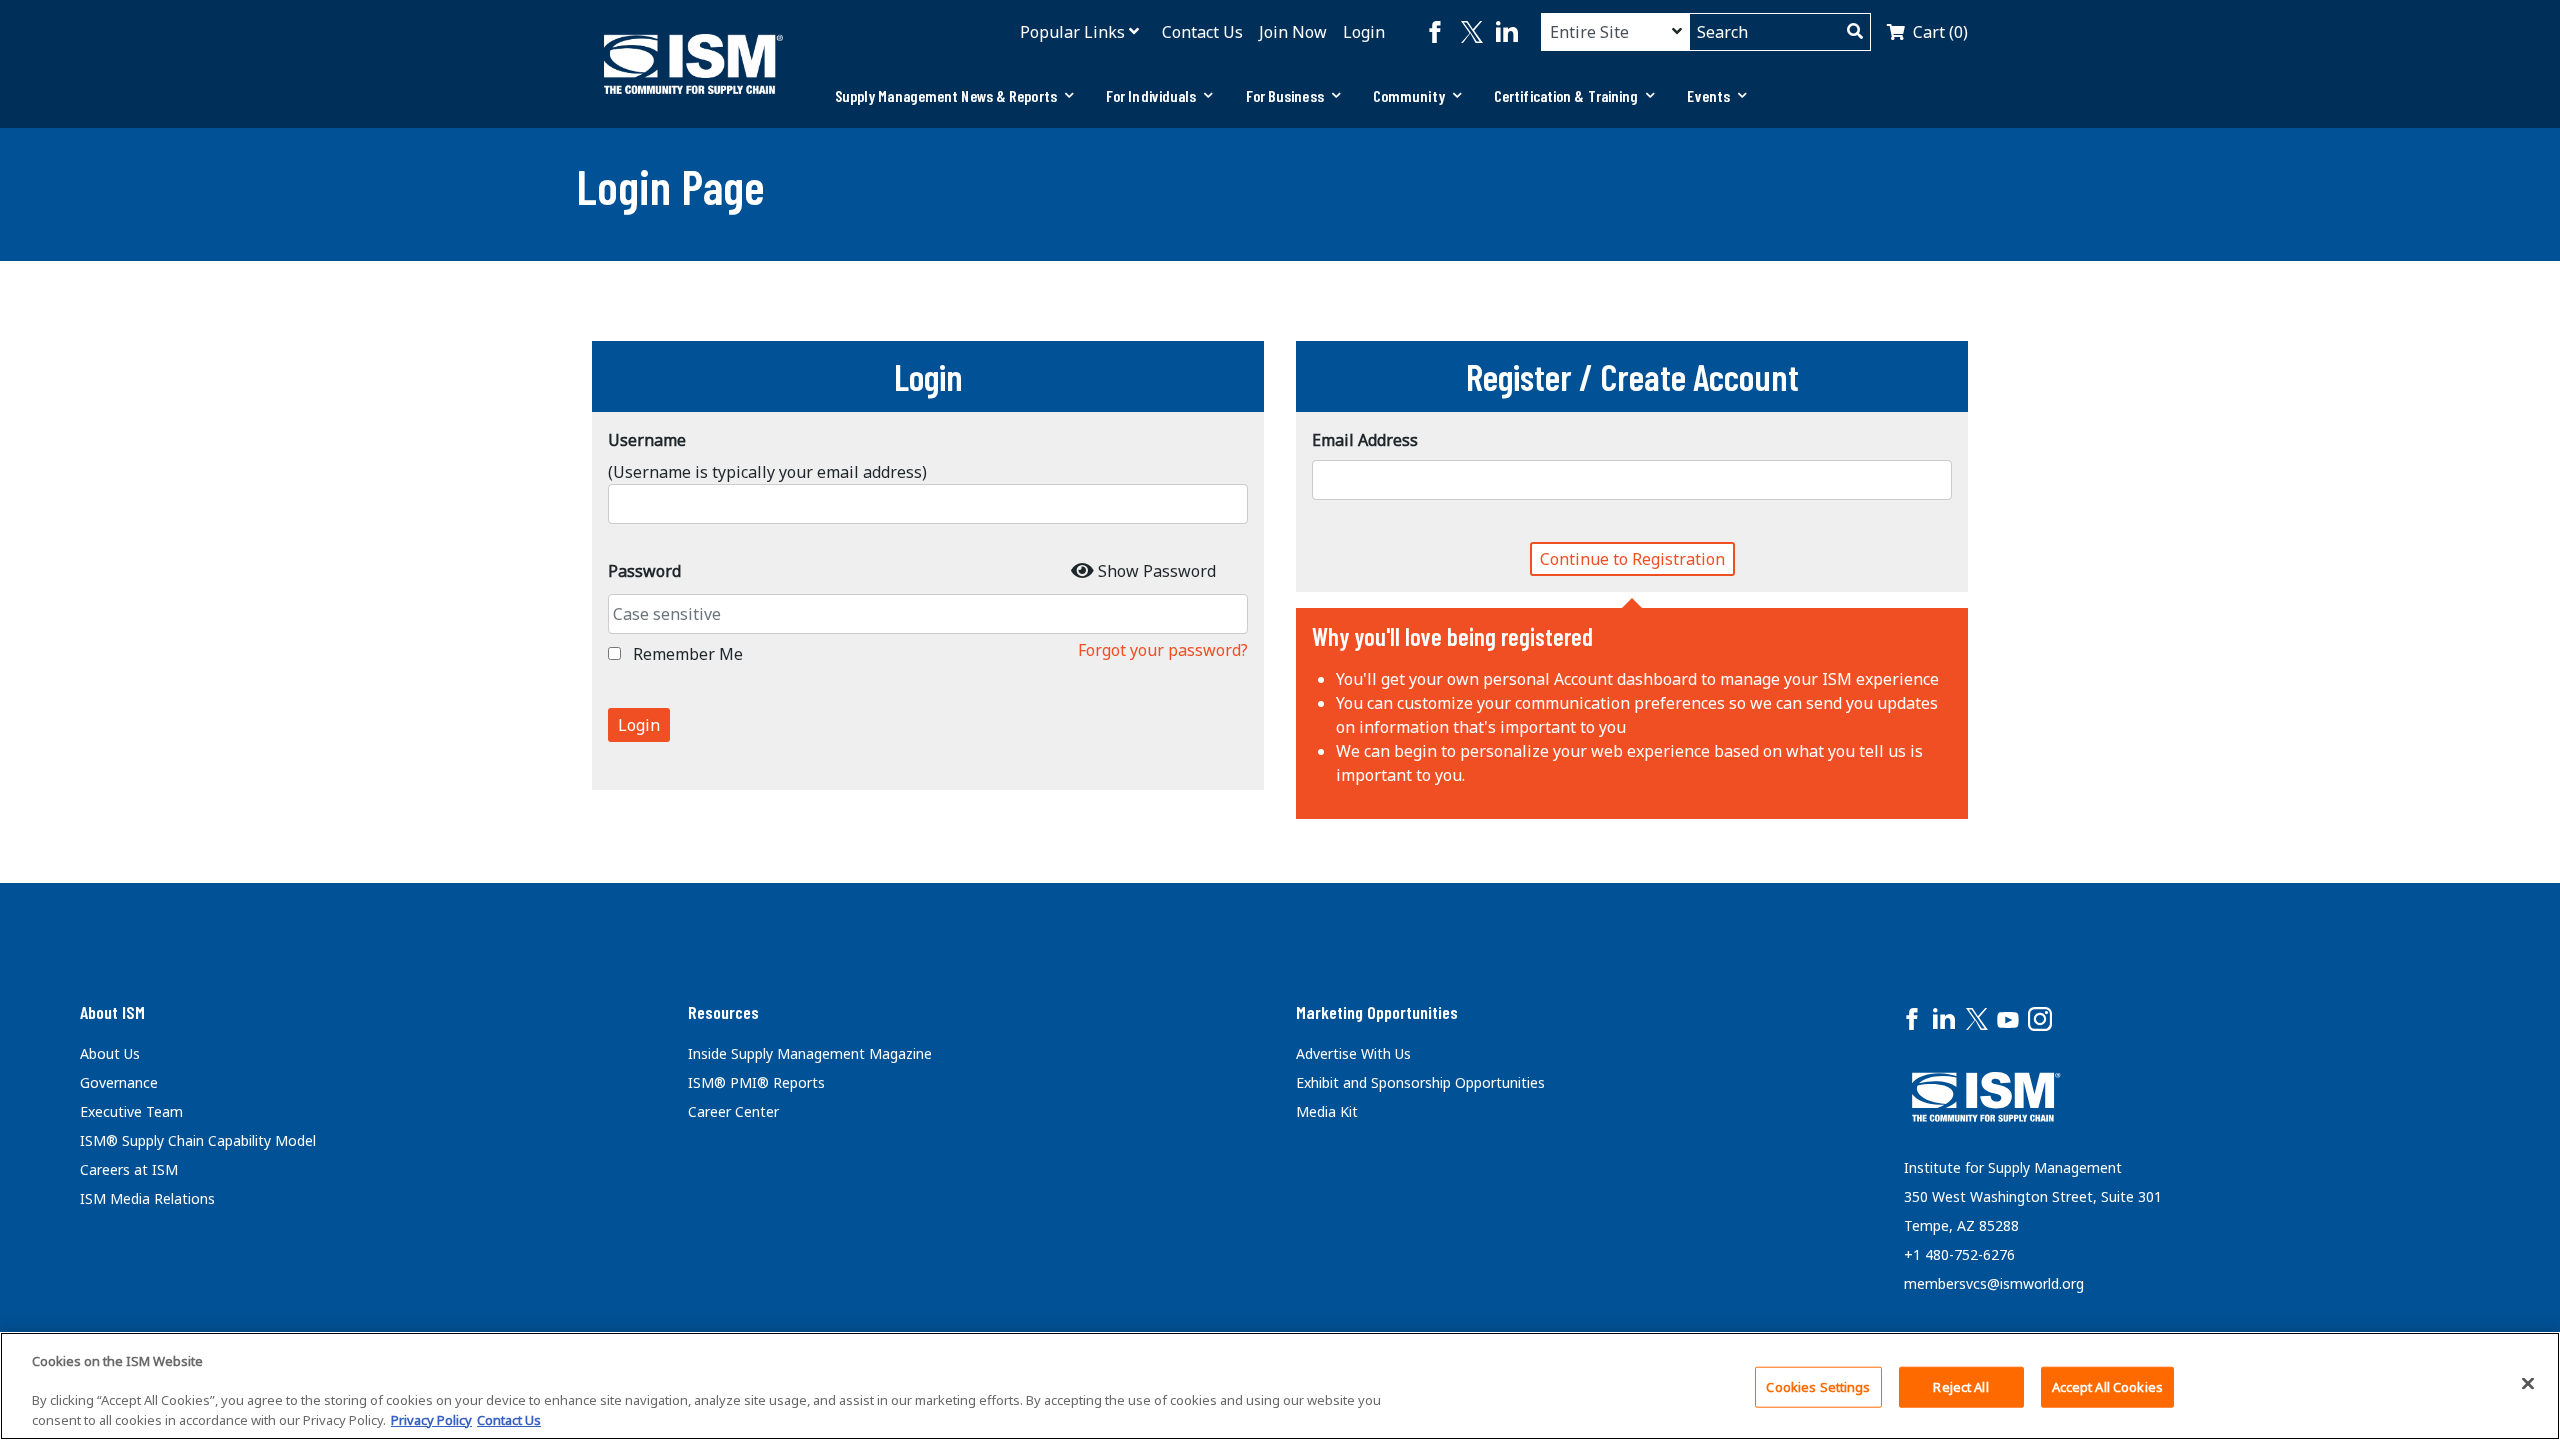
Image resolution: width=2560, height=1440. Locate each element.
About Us (110, 1053)
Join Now (1293, 32)
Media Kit (1327, 1111)
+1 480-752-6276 (1959, 1254)
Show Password (1157, 571)
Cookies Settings (1818, 1387)
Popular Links (1072, 32)
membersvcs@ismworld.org (1994, 1283)
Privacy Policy (431, 1419)
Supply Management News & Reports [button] (946, 95)
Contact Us (1202, 32)
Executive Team (131, 1111)
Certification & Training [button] (1566, 95)
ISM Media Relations (147, 1198)
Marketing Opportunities (1377, 1012)
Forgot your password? (1163, 650)
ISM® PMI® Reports (756, 1082)
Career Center (733, 1111)
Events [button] (1708, 95)
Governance (119, 1082)
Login (1364, 32)
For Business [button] (1285, 95)
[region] (1280, 1386)
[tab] (954, 96)
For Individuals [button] (1151, 95)
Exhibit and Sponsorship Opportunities (1420, 1082)
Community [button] (1409, 95)
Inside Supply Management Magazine (810, 1053)
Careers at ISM (129, 1169)
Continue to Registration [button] (1632, 559)
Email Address (1365, 440)
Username (647, 440)
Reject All (1960, 1387)
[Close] (2528, 1383)
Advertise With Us (1353, 1053)
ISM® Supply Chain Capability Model (198, 1140)
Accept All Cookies (2107, 1387)
